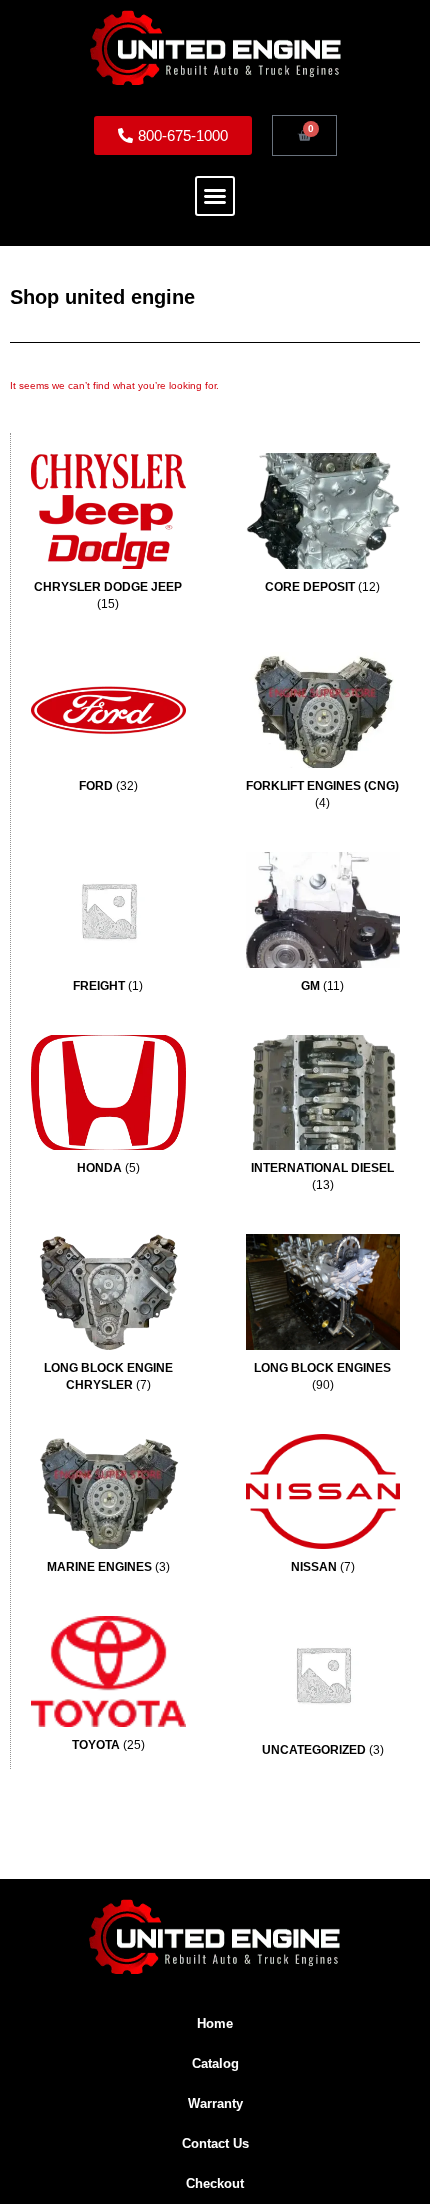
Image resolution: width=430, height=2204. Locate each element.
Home (215, 2023)
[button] (215, 196)
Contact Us (215, 2143)
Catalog (215, 2063)
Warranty (215, 2103)
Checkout (215, 2183)
